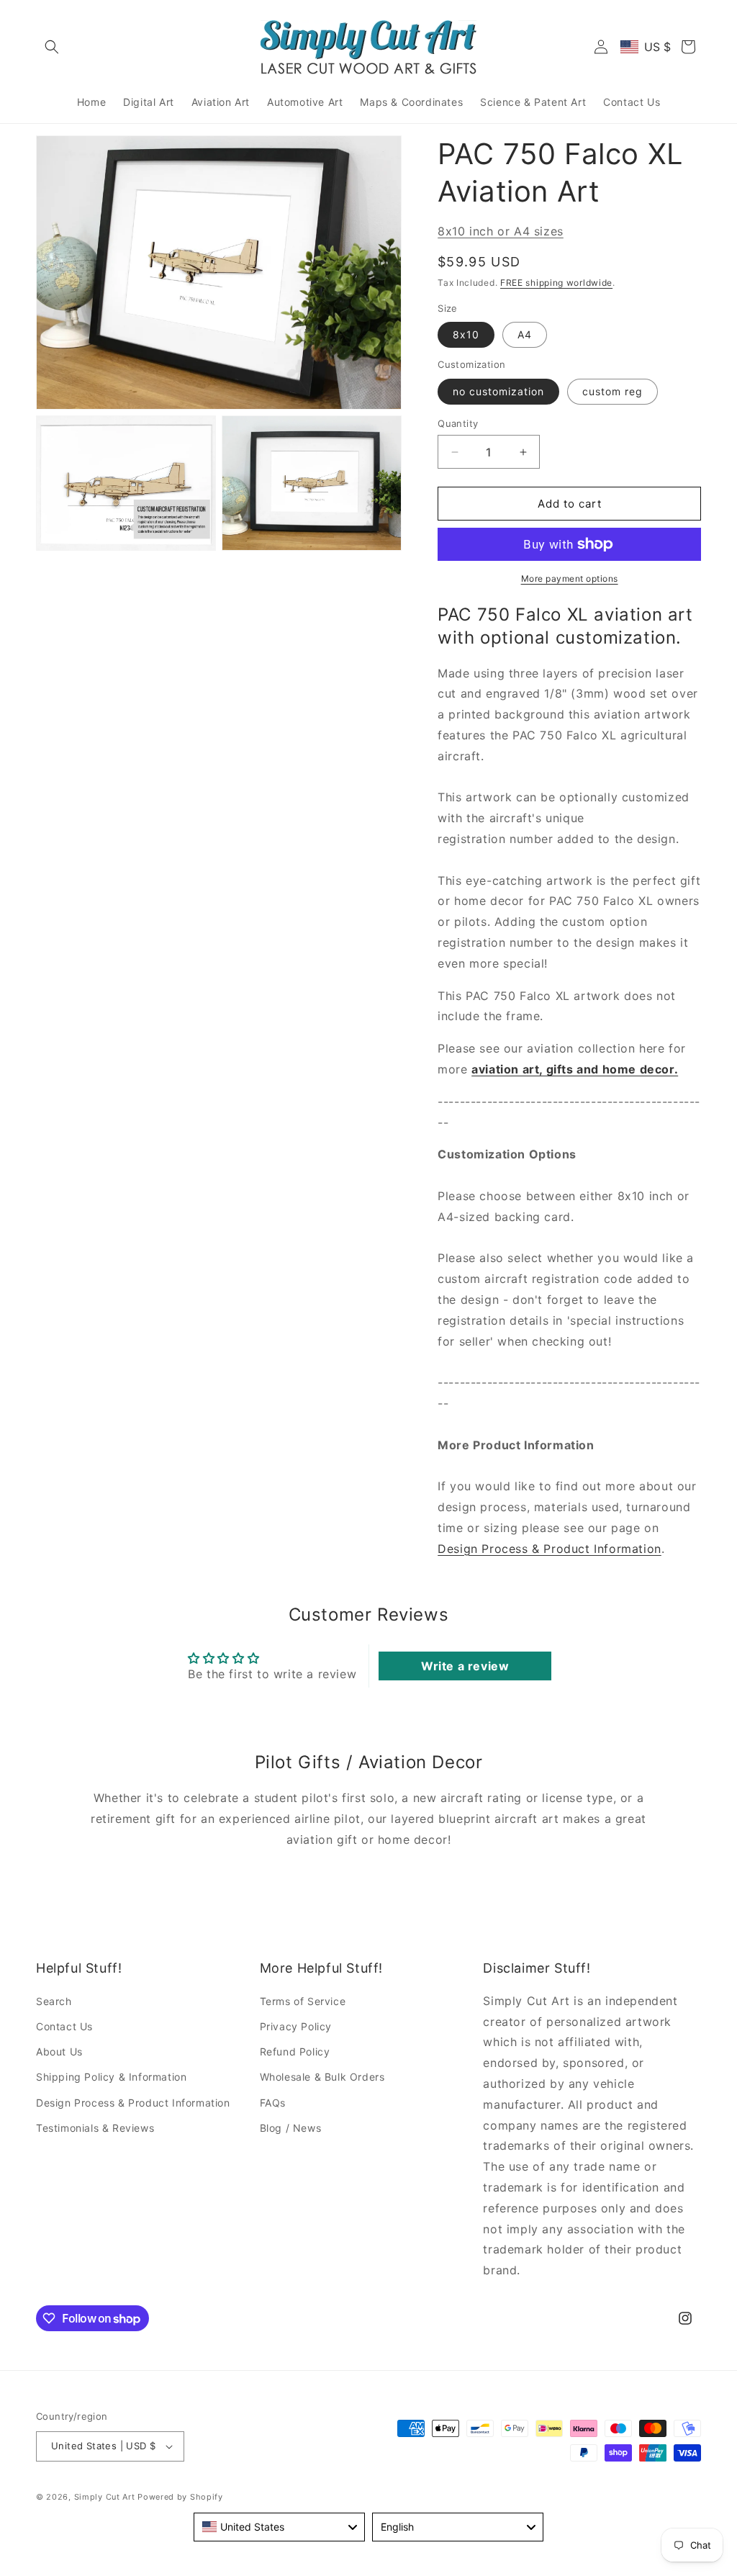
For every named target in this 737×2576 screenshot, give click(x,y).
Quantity (458, 423)
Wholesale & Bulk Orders (322, 2077)
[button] (52, 47)
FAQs (273, 2103)
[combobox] (279, 2527)
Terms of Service (303, 2001)
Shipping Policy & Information (111, 2077)
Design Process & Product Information (550, 1549)
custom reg (612, 391)
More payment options (570, 578)
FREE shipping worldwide (556, 283)
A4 (525, 334)
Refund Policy (295, 2052)
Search (54, 2001)
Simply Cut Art (105, 2497)
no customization (498, 391)
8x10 (466, 334)
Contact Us (64, 2026)
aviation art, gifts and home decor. (575, 1069)
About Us (59, 2052)
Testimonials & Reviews (95, 2128)
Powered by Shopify (180, 2497)
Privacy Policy (296, 2026)
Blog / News (291, 2128)
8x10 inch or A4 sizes (501, 231)
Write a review (465, 1666)
